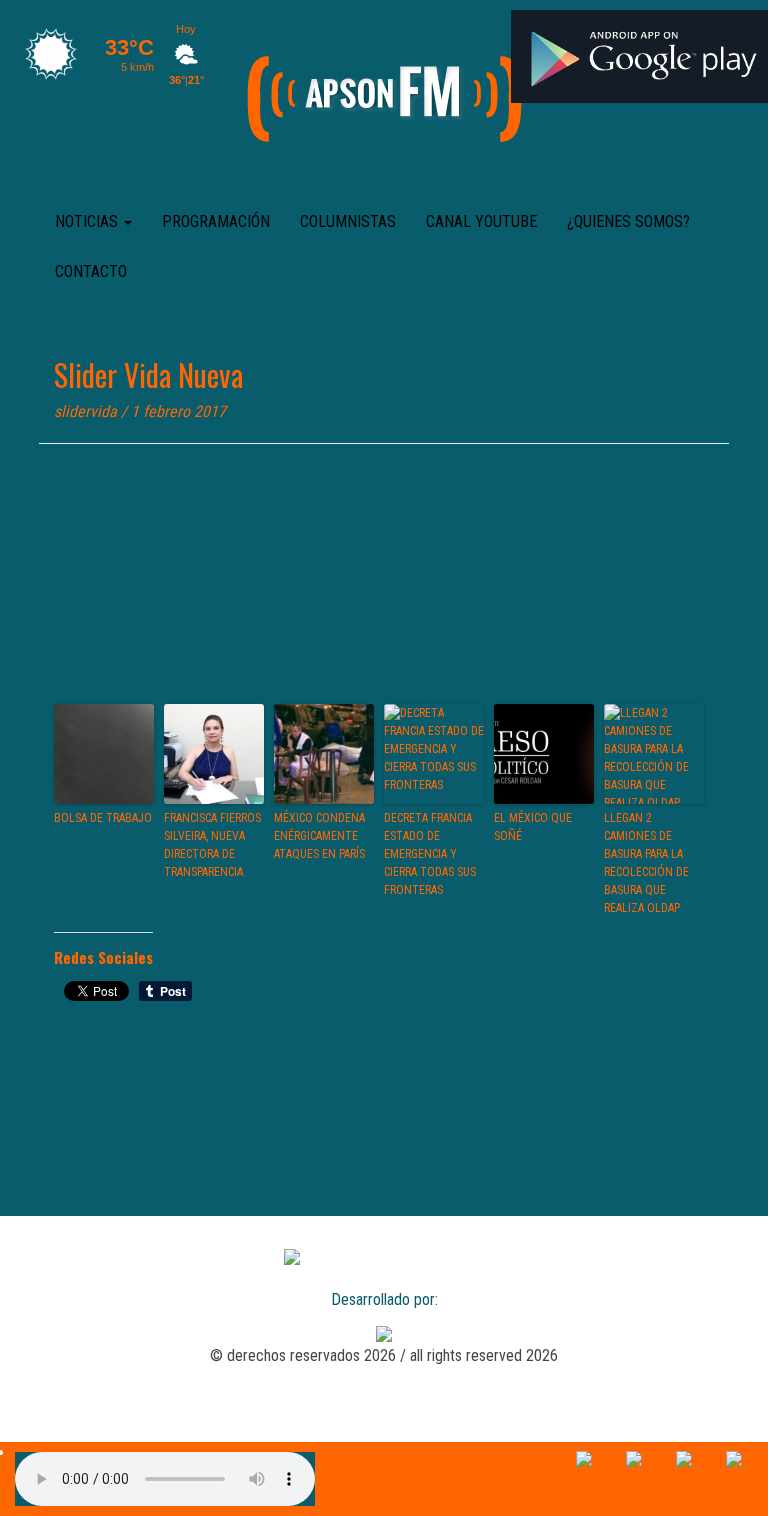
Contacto (91, 271)
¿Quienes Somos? (628, 221)
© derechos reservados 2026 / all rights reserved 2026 (384, 1355)
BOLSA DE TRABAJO (103, 818)
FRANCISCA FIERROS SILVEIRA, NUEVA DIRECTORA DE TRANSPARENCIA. (212, 845)
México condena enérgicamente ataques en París (319, 836)
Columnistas (348, 221)
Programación (216, 221)
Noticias (88, 221)
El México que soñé (533, 827)
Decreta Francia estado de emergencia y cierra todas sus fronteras (430, 854)
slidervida (85, 411)
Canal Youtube (481, 221)
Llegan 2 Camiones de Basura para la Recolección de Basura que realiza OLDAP (646, 863)
